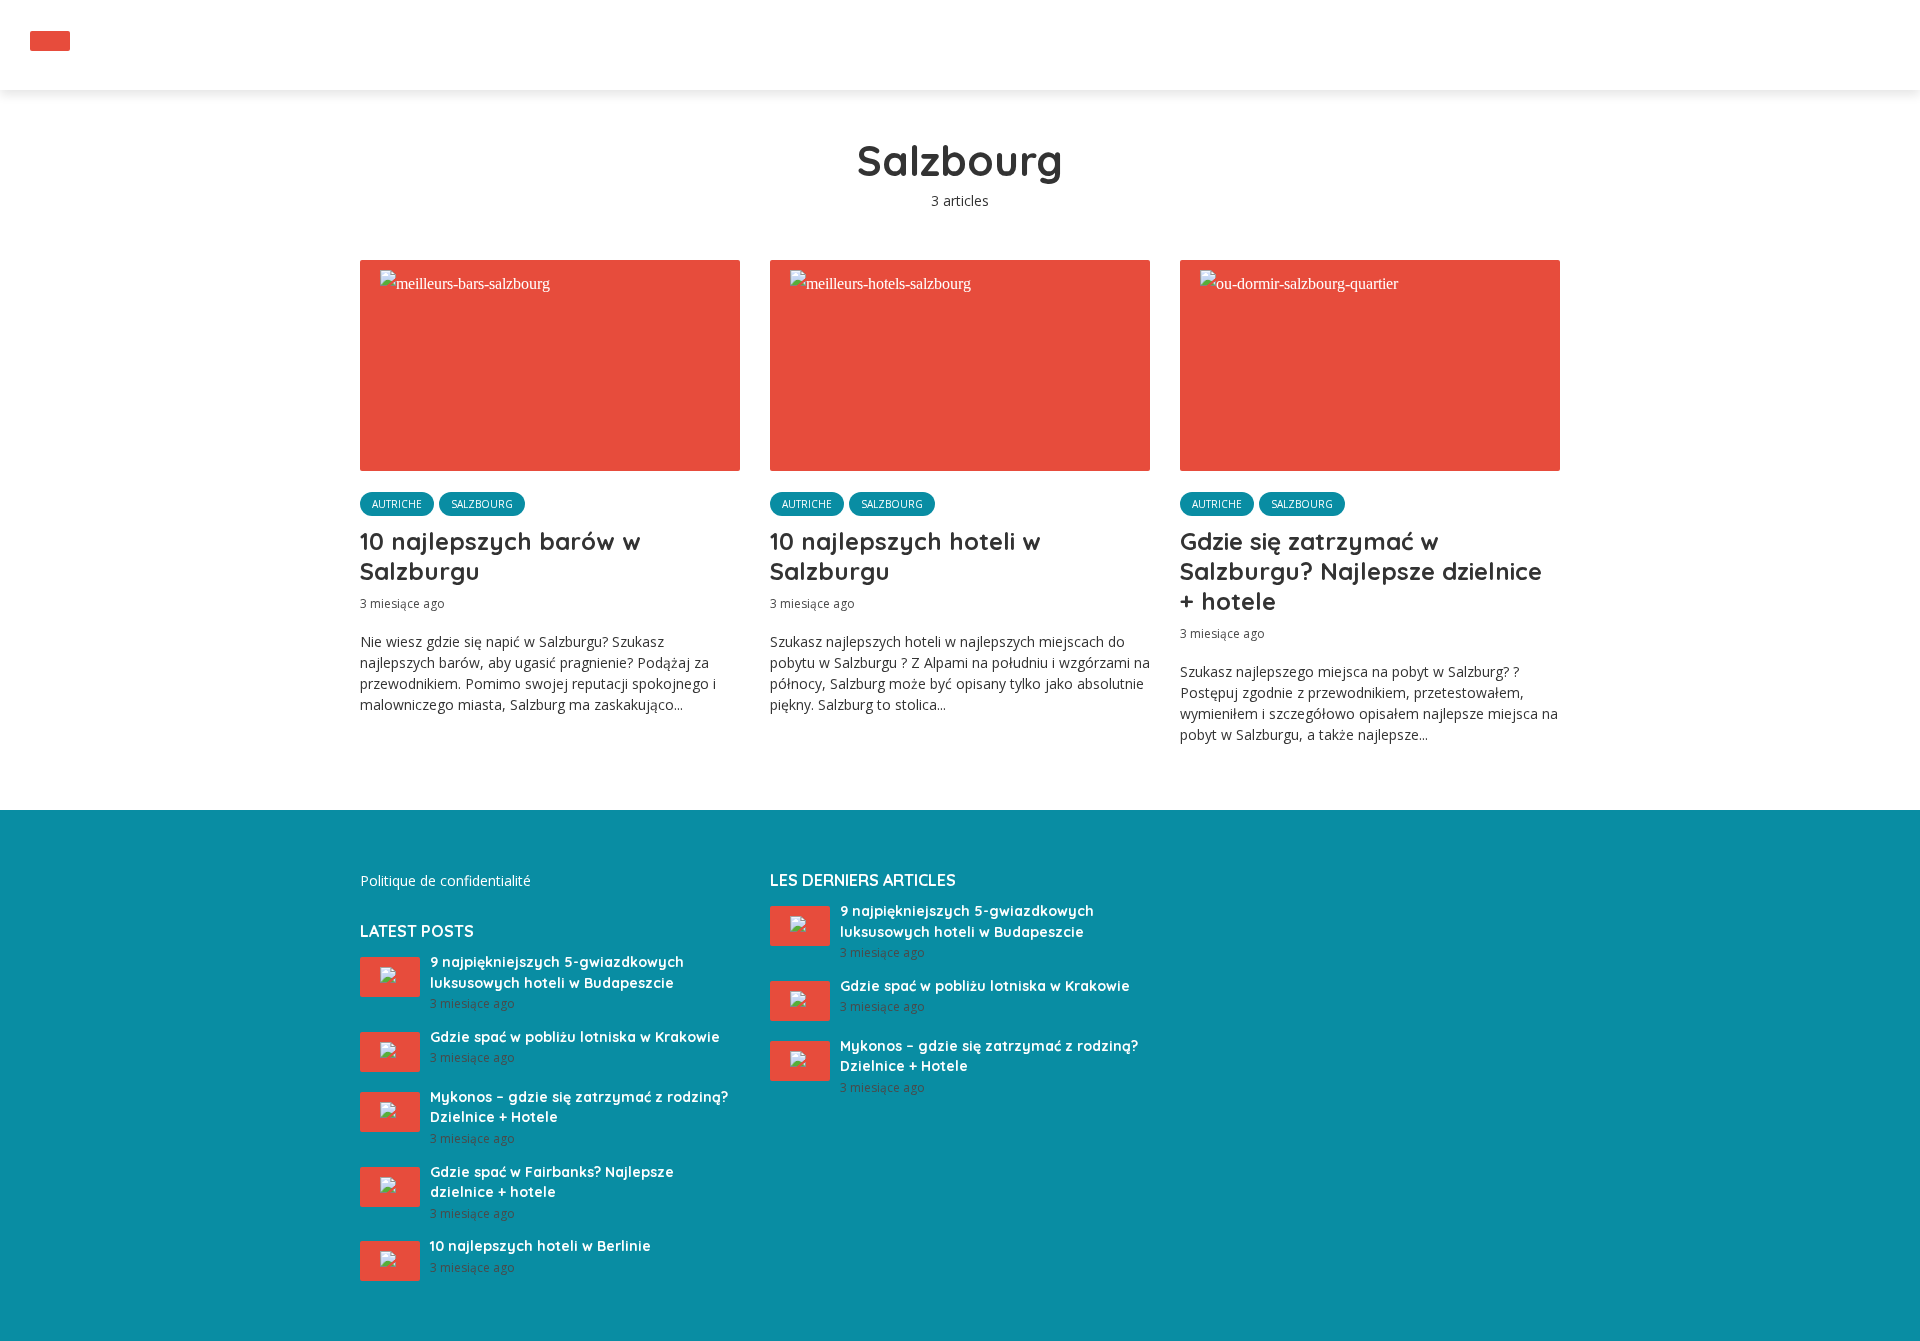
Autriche (397, 504)
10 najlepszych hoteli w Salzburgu (905, 556)
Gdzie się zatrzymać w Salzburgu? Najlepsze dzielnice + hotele (1361, 571)
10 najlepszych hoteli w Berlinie (540, 1246)
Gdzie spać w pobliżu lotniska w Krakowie (575, 1037)
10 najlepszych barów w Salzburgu (500, 556)
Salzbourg (482, 504)
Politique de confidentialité (445, 880)
